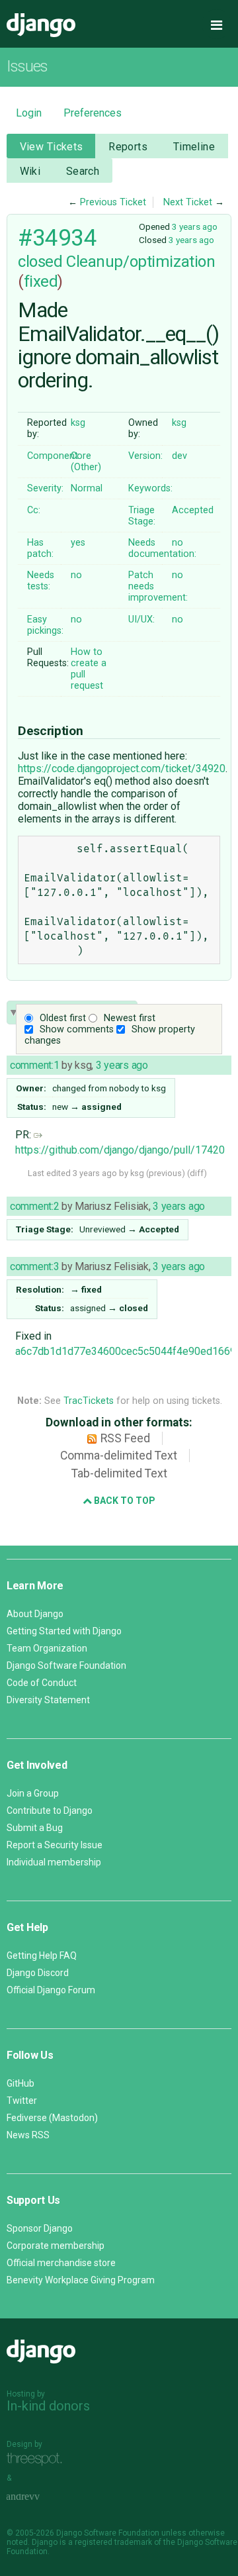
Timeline (194, 147)
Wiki (30, 171)
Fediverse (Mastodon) (52, 2118)
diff (197, 1173)
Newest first (130, 1018)
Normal (87, 488)
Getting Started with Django (64, 1631)
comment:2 (34, 1206)
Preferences (93, 113)
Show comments (77, 1029)
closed (40, 262)
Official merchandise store (61, 2263)
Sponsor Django (40, 2228)
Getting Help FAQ (42, 1956)
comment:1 (34, 1065)
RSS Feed (125, 1438)
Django (41, 25)
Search (83, 171)
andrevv (38, 2497)
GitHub (20, 2083)
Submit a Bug (35, 1828)
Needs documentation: (162, 548)
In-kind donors (48, 2406)
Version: (145, 456)
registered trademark (113, 2542)
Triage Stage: (142, 516)
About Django (35, 1614)
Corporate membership (56, 2246)
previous (165, 1173)
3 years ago (195, 226)
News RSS (28, 2135)
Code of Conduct (42, 1683)
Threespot (38, 2459)
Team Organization (47, 1648)
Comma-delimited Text (119, 1456)
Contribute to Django (50, 1810)
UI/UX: (141, 619)
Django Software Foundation (66, 1665)
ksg (78, 423)
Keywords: (150, 488)
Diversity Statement (48, 1700)
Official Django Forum (51, 1990)
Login (29, 113)
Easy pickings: (45, 625)
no (178, 543)
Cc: (34, 510)
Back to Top (124, 1501)
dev (179, 456)
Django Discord (38, 1973)
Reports (128, 147)
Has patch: (40, 548)
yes (78, 543)
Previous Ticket (113, 202)
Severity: (45, 488)
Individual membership (54, 1862)
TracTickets (89, 1401)
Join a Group (33, 1793)
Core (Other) (86, 462)
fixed (41, 281)
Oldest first (63, 1018)
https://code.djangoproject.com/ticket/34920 (122, 768)
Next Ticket (188, 202)
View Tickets (52, 147)
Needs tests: (41, 581)
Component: (54, 456)
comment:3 (34, 1266)
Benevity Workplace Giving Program (81, 2280)
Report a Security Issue (55, 1845)
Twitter (22, 2101)
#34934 (57, 238)
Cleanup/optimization (140, 262)
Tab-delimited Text (119, 1473)
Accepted (193, 510)
